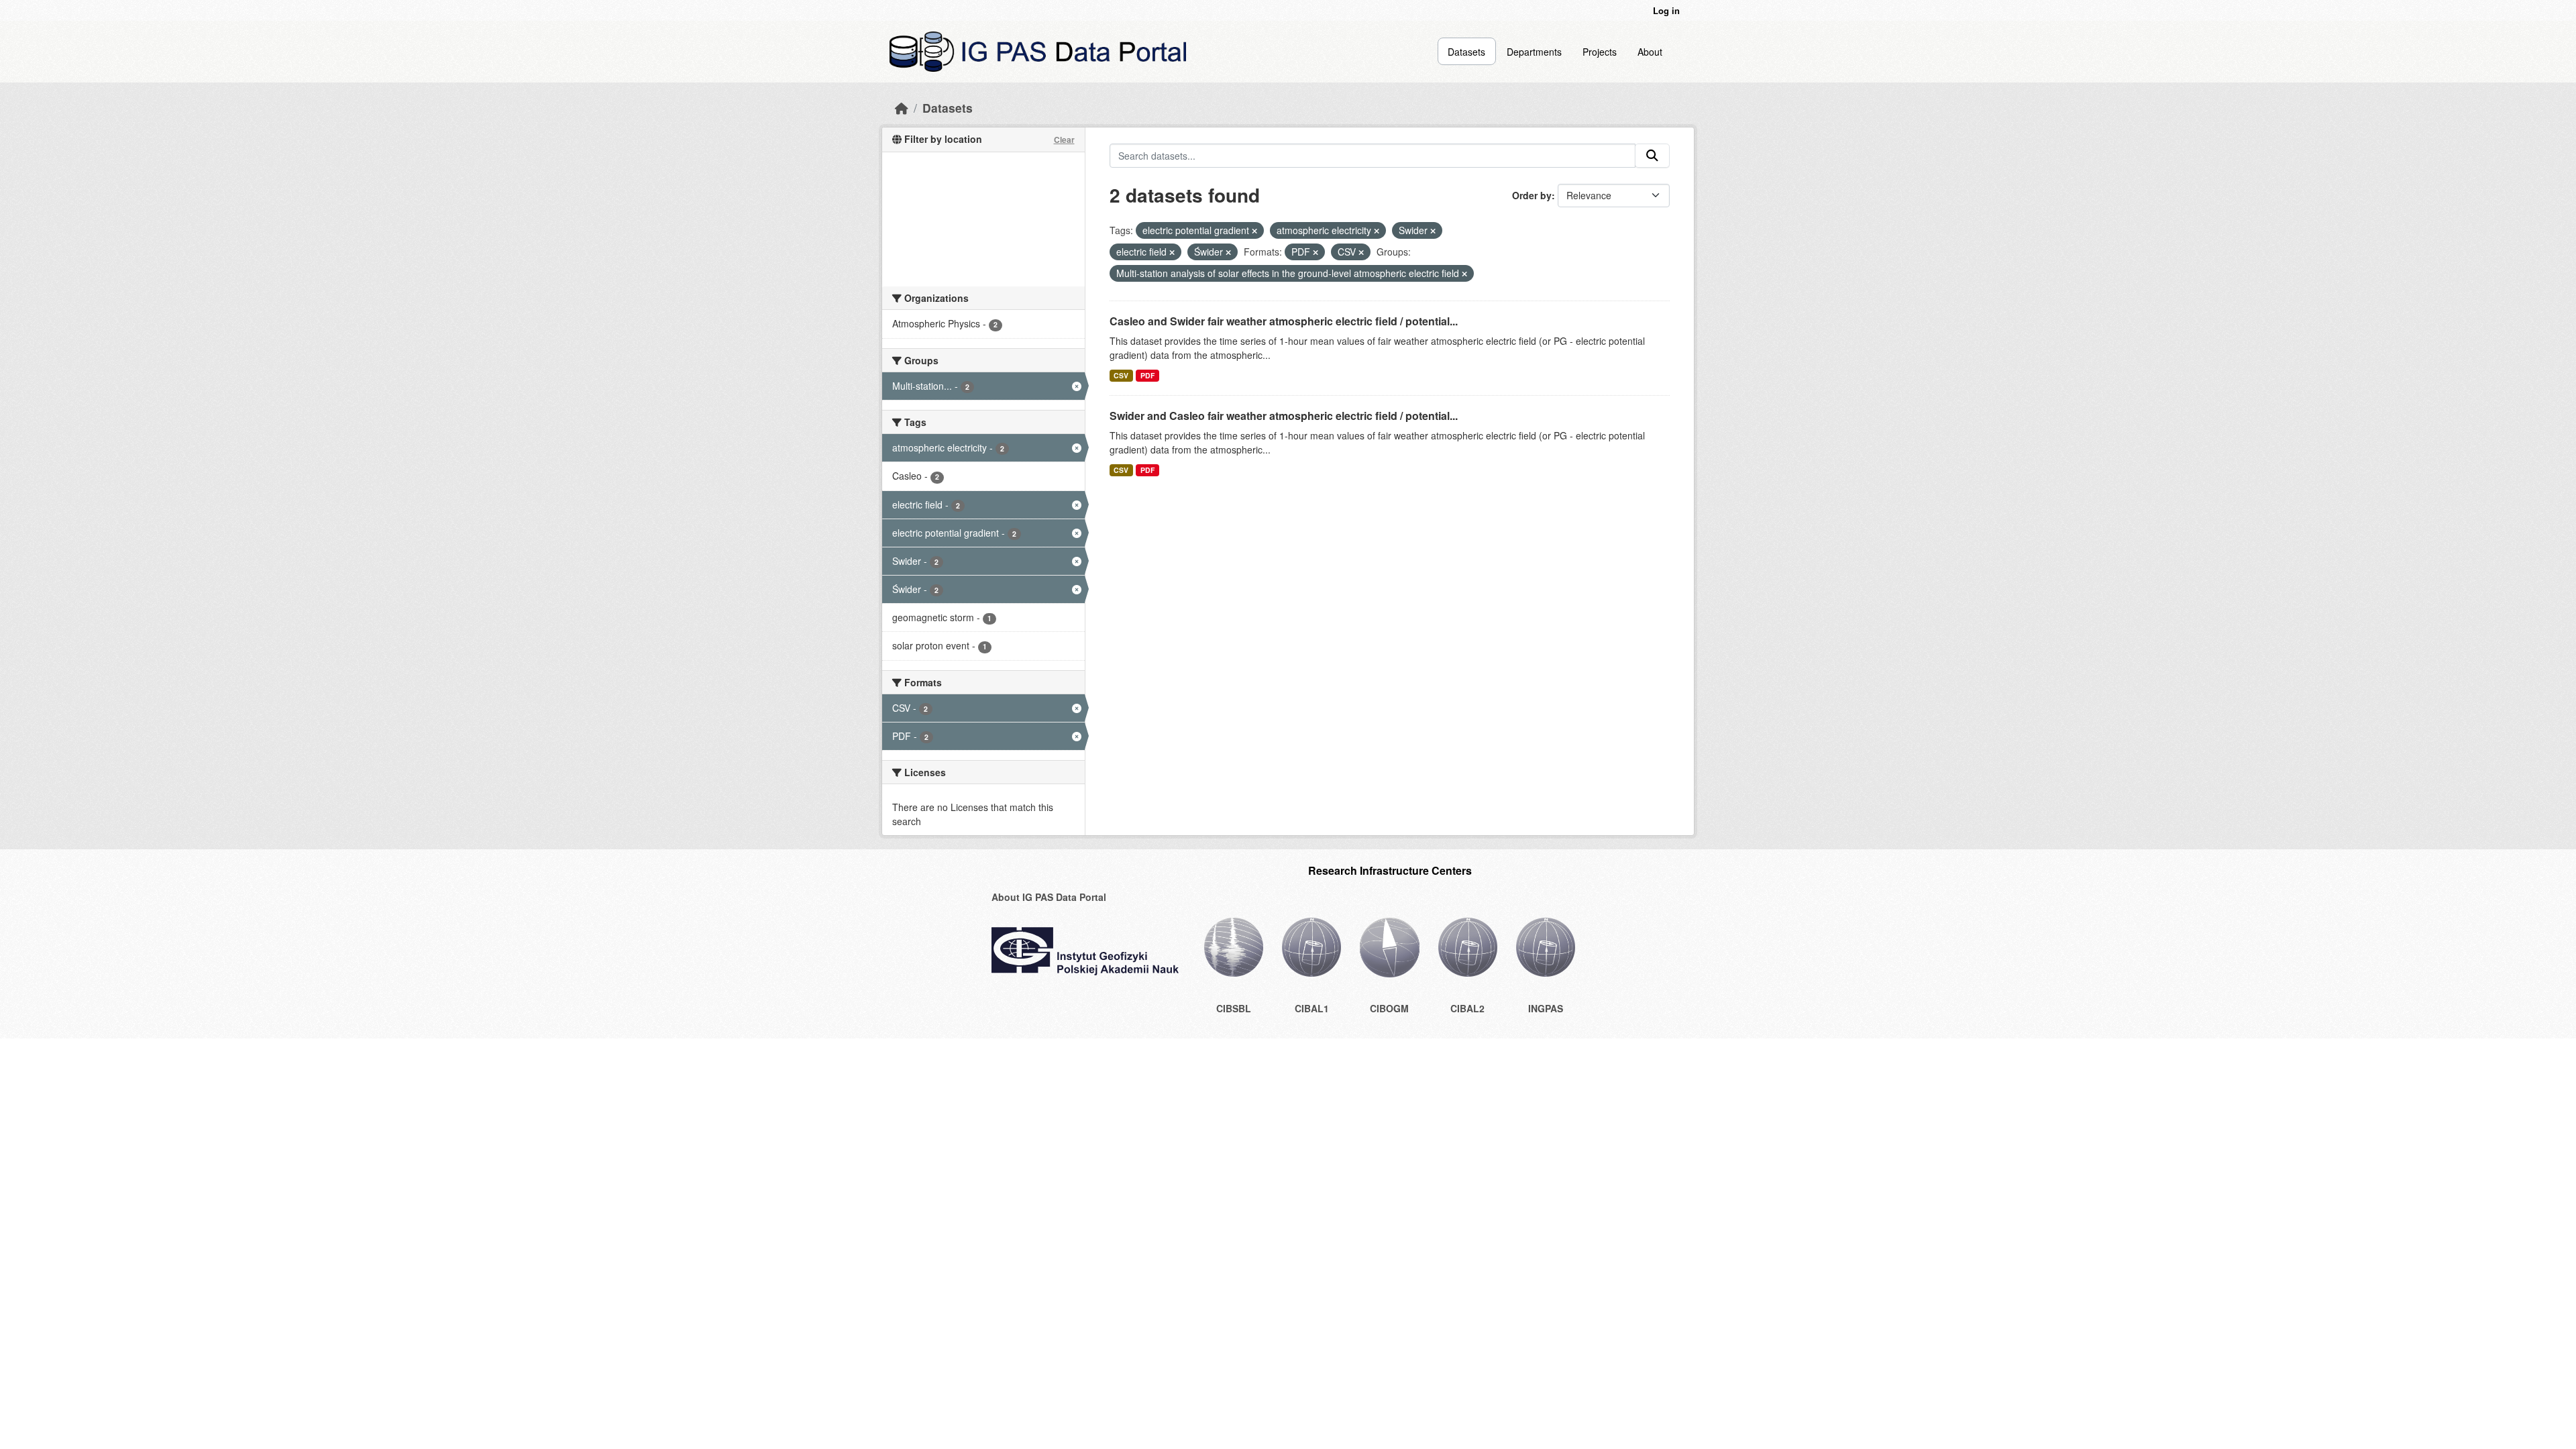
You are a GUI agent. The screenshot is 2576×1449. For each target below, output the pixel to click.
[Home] (902, 108)
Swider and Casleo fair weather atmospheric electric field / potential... (1284, 416)
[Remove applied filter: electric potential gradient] (1254, 231)
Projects (1600, 52)
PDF (1147, 375)
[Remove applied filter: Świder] (1228, 252)
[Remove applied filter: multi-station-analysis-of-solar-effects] (1464, 274)
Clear (1064, 140)
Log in (1666, 10)
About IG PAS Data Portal (1049, 897)
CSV (1121, 375)
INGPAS (1546, 1008)
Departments (1534, 52)
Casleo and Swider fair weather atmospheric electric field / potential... (1284, 321)
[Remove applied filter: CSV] (1361, 252)
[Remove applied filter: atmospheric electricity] (1377, 231)
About (1650, 52)
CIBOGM (1389, 1008)
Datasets (1466, 52)
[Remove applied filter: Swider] (1433, 231)
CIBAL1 (1312, 1008)
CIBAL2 (1467, 1008)
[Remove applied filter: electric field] (1172, 252)
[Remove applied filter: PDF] (1316, 252)
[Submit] (1652, 156)
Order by (1532, 195)
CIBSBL (1234, 1008)
